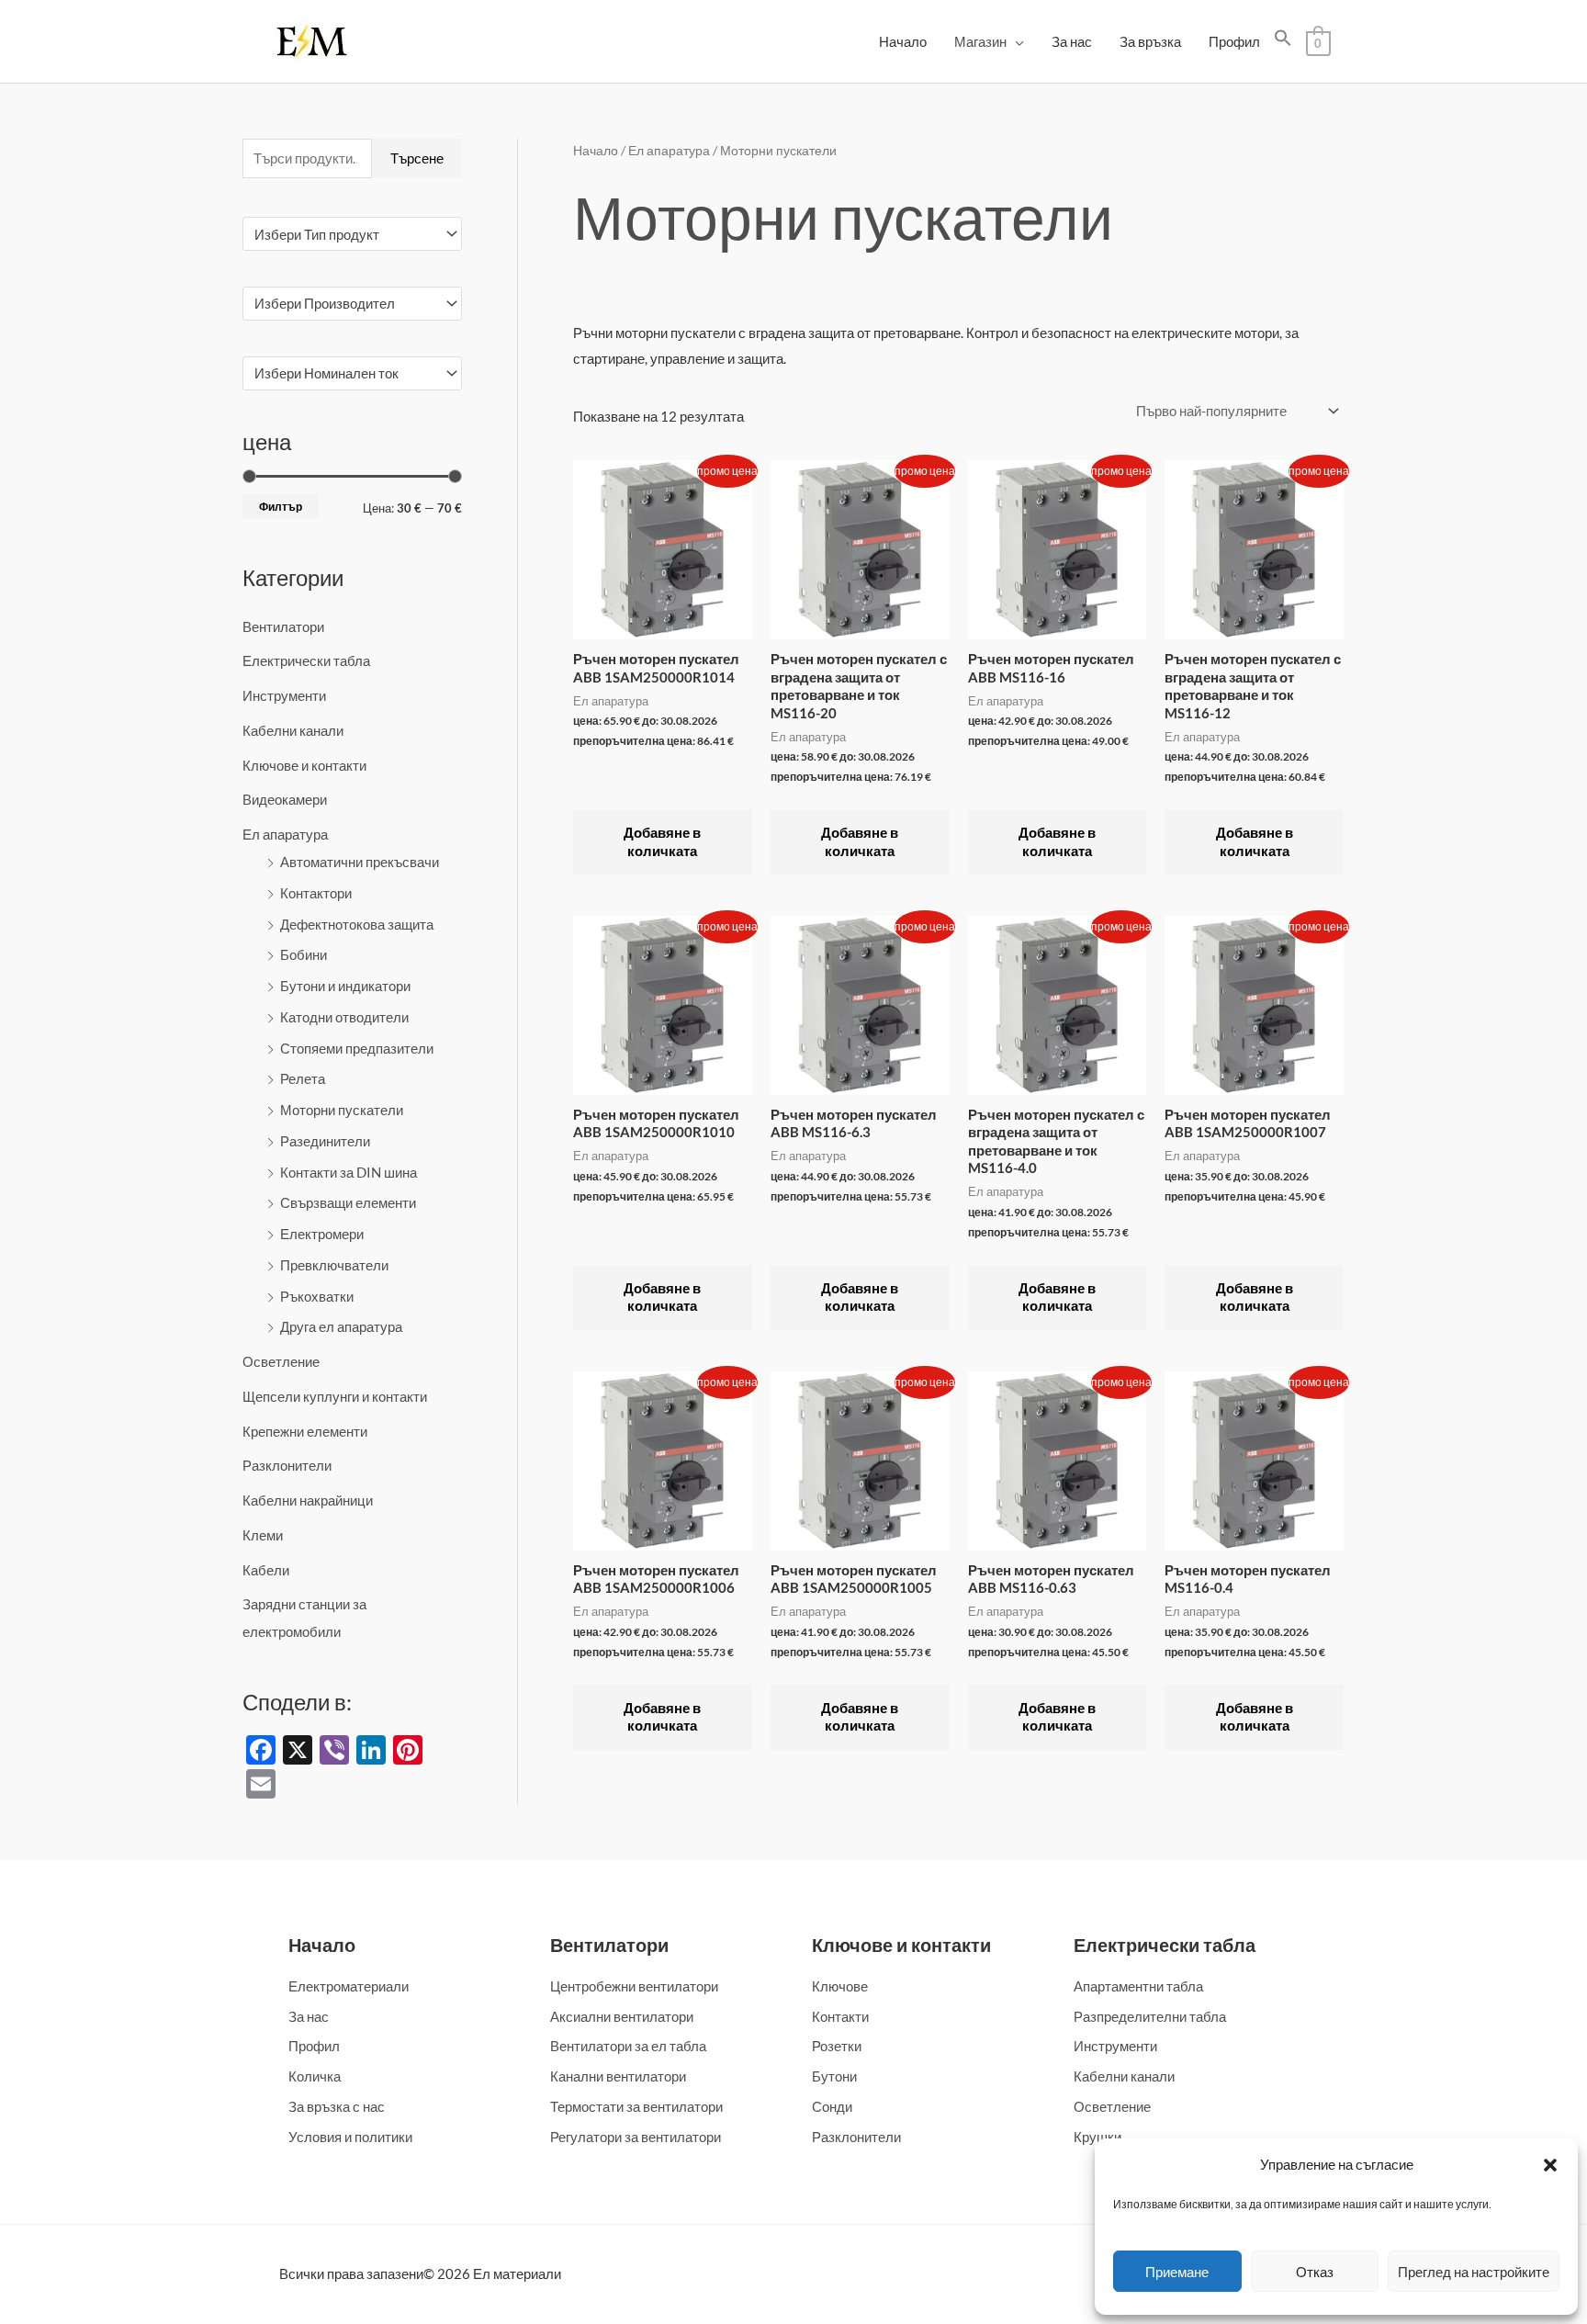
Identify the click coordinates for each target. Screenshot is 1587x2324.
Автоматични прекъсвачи (360, 862)
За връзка (1150, 41)
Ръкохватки (317, 1296)
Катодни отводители (344, 1017)
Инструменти (284, 695)
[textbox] (344, 234)
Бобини (304, 954)
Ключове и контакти (304, 765)
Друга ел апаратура (341, 1326)
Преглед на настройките (1474, 2272)
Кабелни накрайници (308, 1500)
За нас (1072, 41)
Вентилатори (283, 626)
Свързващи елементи (348, 1202)
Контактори (316, 893)
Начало (903, 41)
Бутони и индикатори (345, 986)
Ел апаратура (285, 834)
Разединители (325, 1141)
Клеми (263, 1535)
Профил (1234, 41)
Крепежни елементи (305, 1431)
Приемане (1177, 2272)
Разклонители (287, 1465)
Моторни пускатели (342, 1110)
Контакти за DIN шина (349, 1172)
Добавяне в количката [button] (662, 841)
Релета (303, 1078)
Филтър (281, 507)
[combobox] (352, 234)
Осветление (281, 1361)
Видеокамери (285, 799)
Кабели (266, 1570)
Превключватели (334, 1265)
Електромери (322, 1234)
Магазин (980, 41)
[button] (1550, 2165)
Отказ (1315, 2272)
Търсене (417, 158)
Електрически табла (306, 660)
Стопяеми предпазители (357, 1048)
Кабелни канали (293, 730)
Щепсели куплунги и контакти (335, 1396)
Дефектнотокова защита (357, 924)
